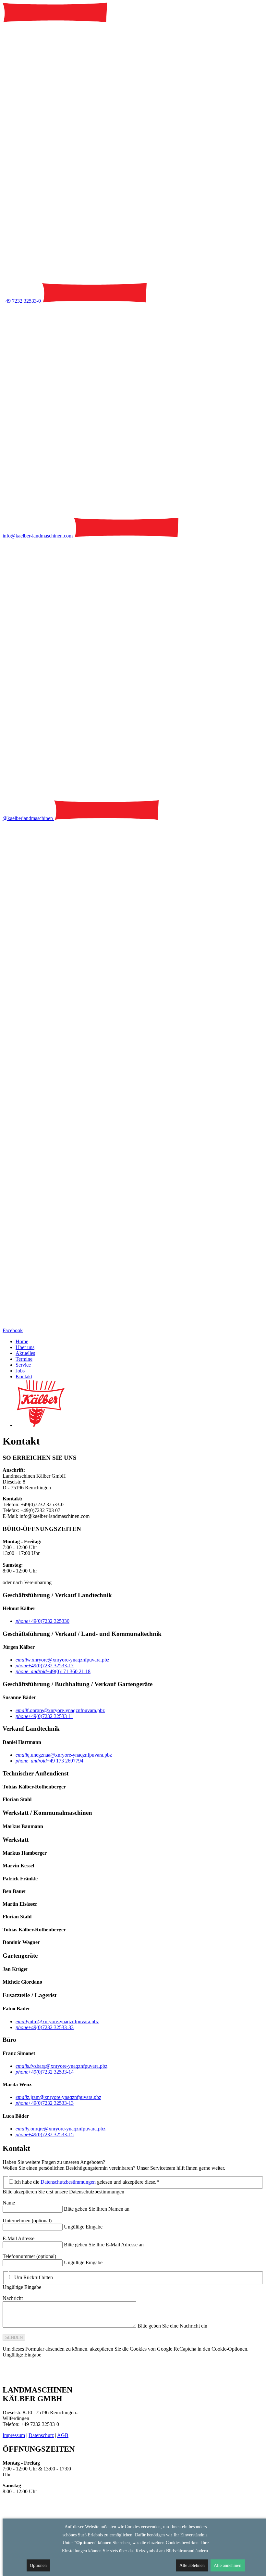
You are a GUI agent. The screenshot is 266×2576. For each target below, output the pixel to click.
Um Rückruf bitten (34, 2277)
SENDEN (14, 2337)
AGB (63, 2435)
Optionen (38, 2565)
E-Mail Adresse (18, 2238)
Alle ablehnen (192, 2565)
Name (9, 2203)
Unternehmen (27, 2221)
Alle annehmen (228, 2565)
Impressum (14, 2435)
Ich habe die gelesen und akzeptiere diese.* (87, 2182)
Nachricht (13, 2298)
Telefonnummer (29, 2256)
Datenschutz (41, 2435)
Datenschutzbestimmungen (68, 2182)
